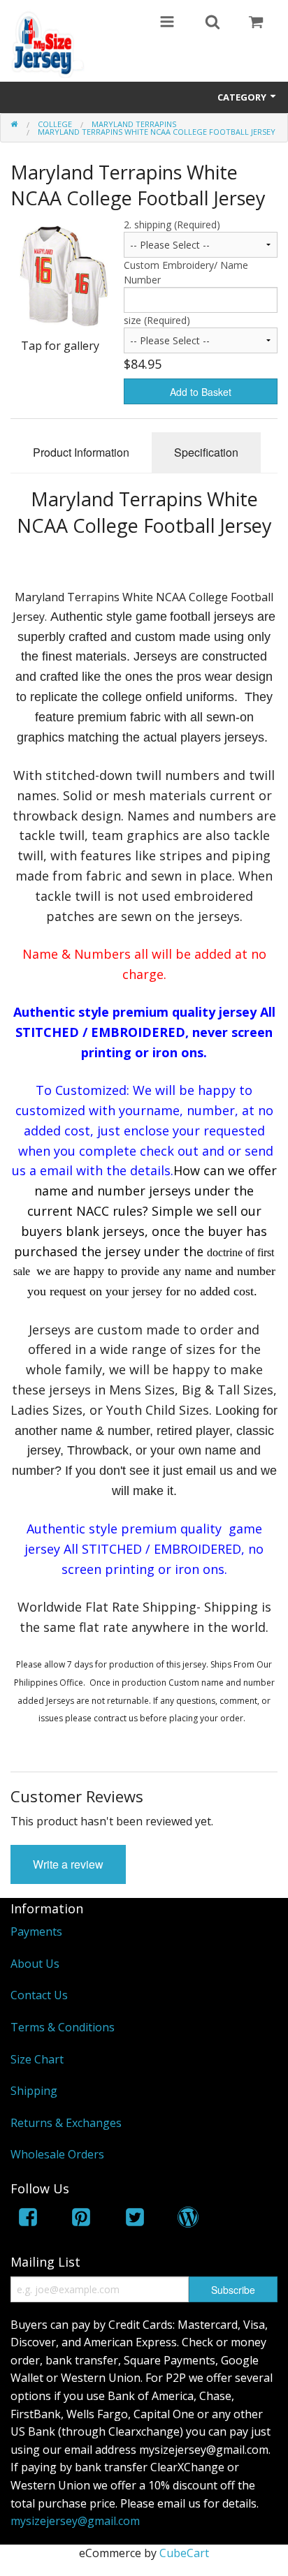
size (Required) (157, 320)
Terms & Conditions (63, 2027)
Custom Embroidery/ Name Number (186, 272)
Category (243, 97)
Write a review (68, 1864)
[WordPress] (188, 2220)
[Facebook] (28, 2220)
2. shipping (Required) (172, 225)
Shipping (34, 2091)
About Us (35, 1964)
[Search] (213, 23)
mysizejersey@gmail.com (75, 2521)
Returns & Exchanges (66, 2123)
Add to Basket (201, 392)
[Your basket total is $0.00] (256, 23)
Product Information (81, 452)
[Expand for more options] (167, 23)
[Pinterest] (81, 2220)
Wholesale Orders (57, 2154)
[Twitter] (135, 2220)
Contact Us (39, 1995)
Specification (206, 452)
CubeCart (184, 2553)
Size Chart (37, 2059)
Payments (36, 1931)
